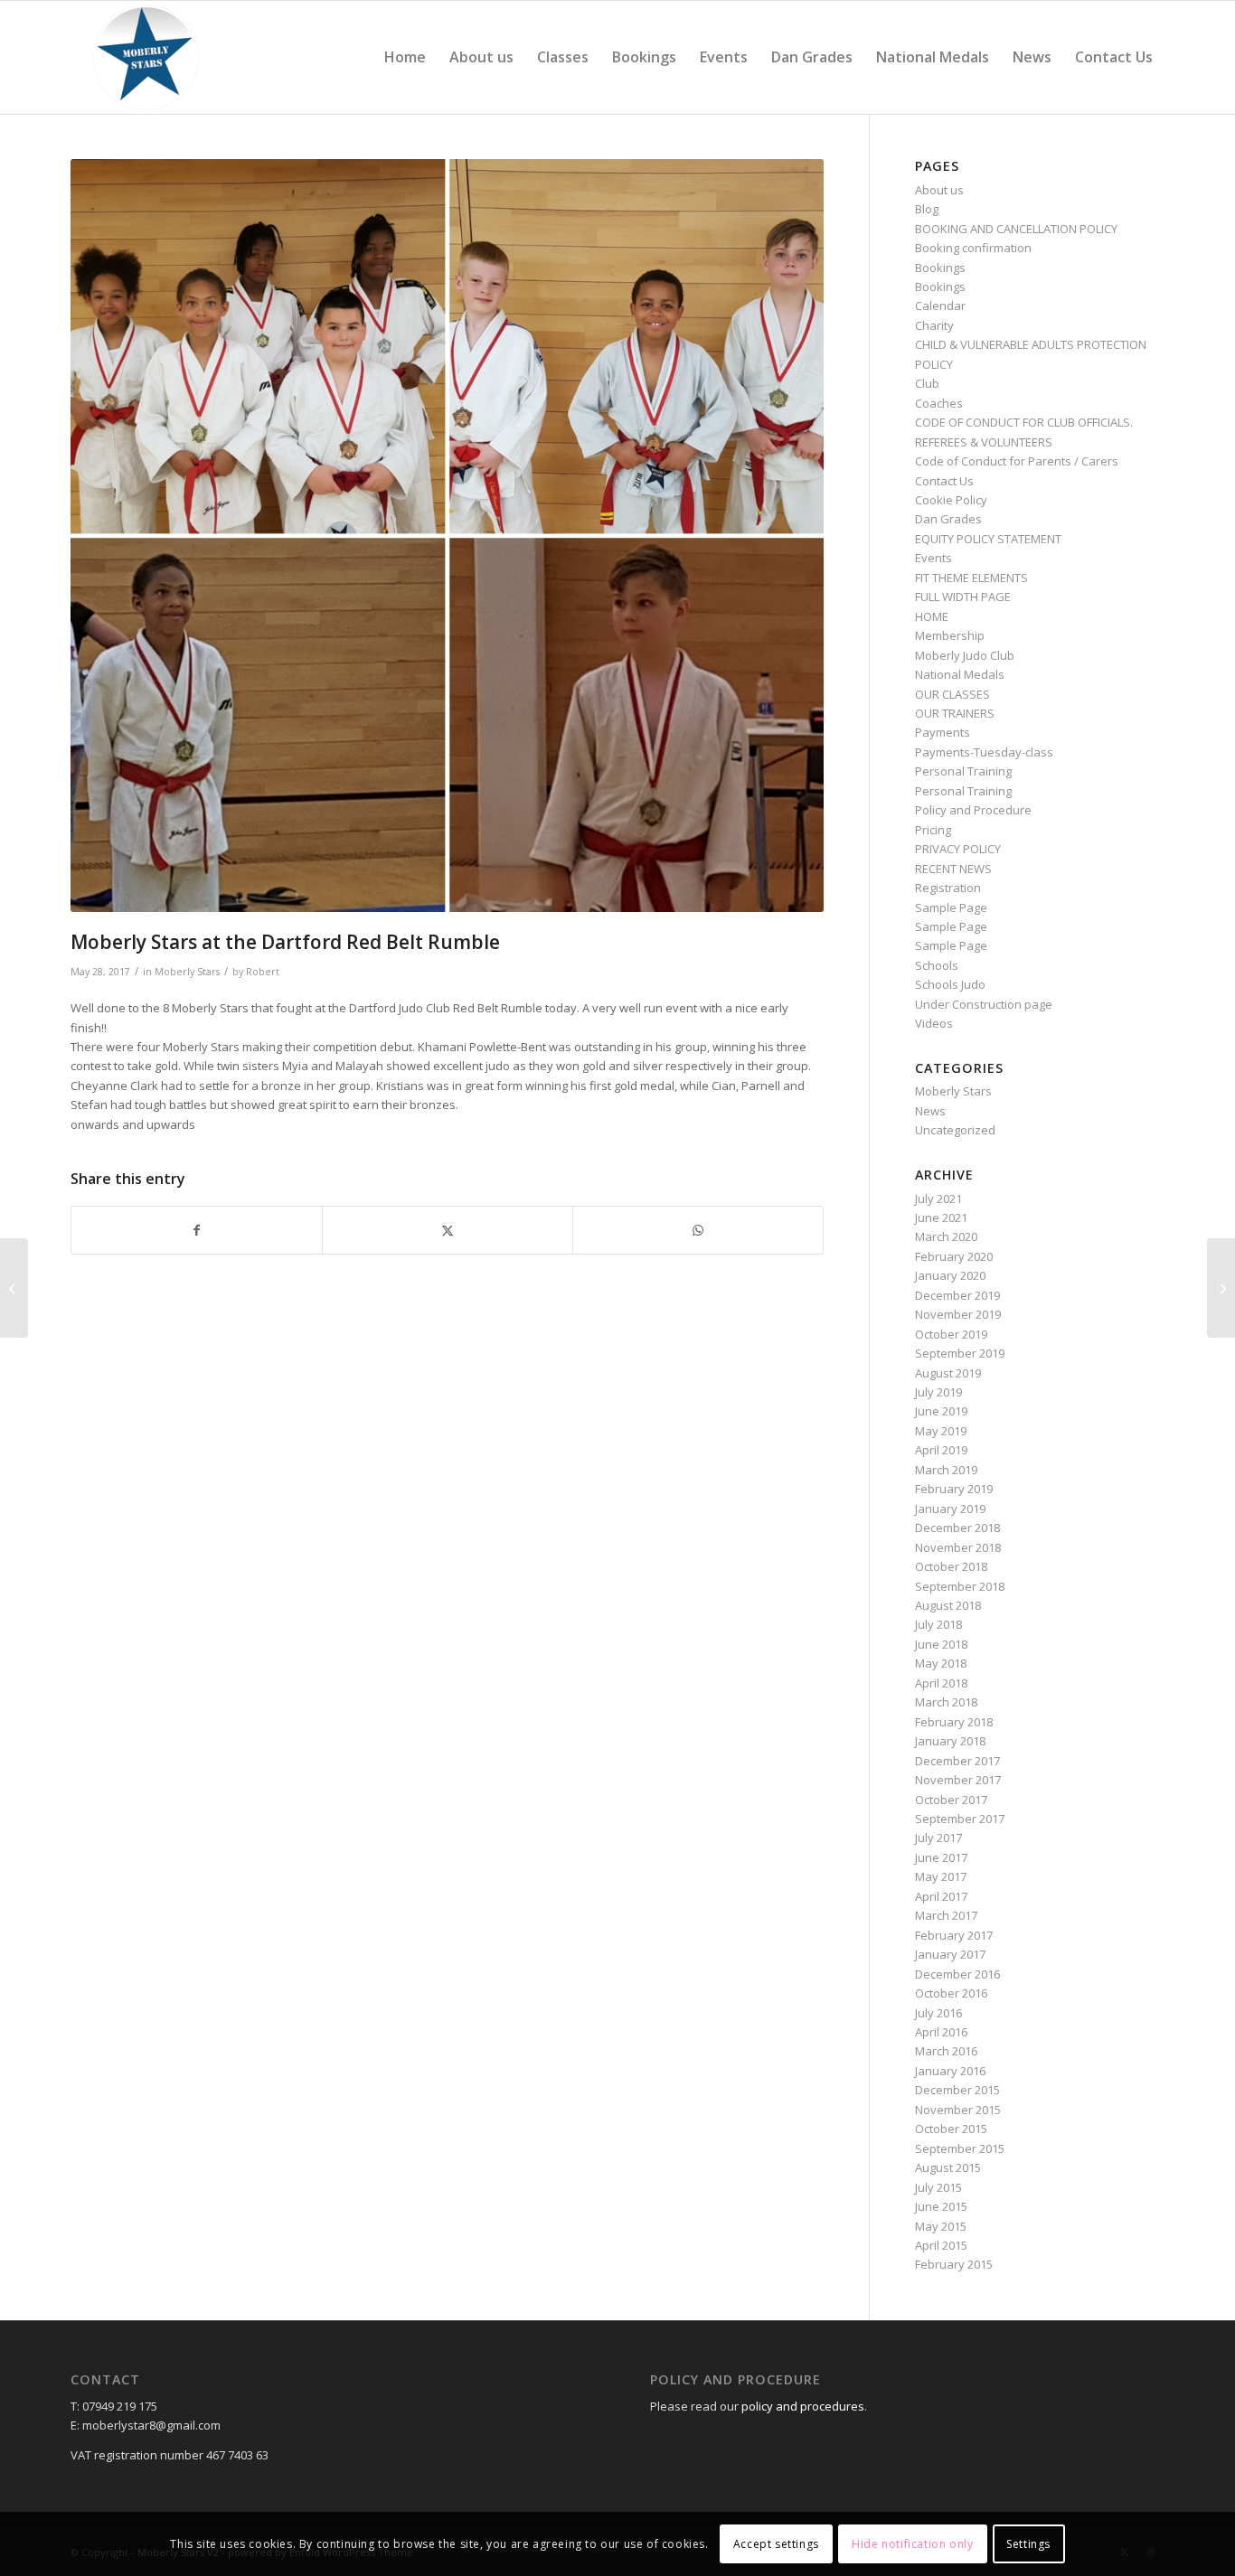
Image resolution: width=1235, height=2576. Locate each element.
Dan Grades (948, 519)
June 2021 (941, 1217)
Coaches (939, 403)
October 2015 (951, 2129)
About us (939, 190)
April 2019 (941, 1450)
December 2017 (957, 1761)
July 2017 (938, 1838)
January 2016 (950, 2071)
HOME (932, 616)
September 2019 (960, 1353)
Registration (948, 888)
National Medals (960, 674)
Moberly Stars (187, 972)
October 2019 (951, 1334)
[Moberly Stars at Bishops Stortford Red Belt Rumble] (1221, 1288)
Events (933, 558)
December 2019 (957, 1295)
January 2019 (950, 1509)
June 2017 (941, 1857)
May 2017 (941, 1876)
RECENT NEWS (953, 869)
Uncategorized (955, 1130)
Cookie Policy (951, 500)
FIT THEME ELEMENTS (971, 578)
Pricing (933, 830)
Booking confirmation (973, 248)
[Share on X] (448, 1230)
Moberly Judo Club (965, 655)
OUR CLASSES (952, 694)
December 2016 (957, 1974)
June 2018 (941, 1644)
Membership (950, 635)
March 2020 (946, 1236)
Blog (927, 209)
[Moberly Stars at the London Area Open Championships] (14, 1288)
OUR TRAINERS (955, 713)
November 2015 (958, 2110)
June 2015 (941, 2206)
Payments (943, 732)
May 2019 (941, 1431)
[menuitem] (405, 57)
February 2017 (954, 1935)
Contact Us (944, 481)
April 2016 (941, 2032)
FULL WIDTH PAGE (963, 597)
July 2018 (938, 1624)
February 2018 (954, 1722)
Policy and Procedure (973, 810)
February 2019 (954, 1489)
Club (927, 383)
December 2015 (957, 2090)
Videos (934, 1023)
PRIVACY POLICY (958, 849)
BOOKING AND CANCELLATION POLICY (1016, 229)
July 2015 (938, 2187)
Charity (934, 325)
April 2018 (941, 1683)
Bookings (940, 268)
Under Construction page (984, 1004)
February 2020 (954, 1256)
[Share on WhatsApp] (698, 1230)
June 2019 (941, 1411)
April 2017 (941, 1896)
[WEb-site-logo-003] (146, 57)
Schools (937, 965)
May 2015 (941, 2226)
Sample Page (951, 907)
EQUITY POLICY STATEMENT (988, 539)
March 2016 (946, 2051)
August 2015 (948, 2167)
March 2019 (946, 1470)
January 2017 (950, 1954)
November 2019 (958, 1314)
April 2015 (941, 2245)
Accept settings (776, 2544)
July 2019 (938, 1392)
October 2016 (951, 1993)
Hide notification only (912, 2544)
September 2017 (960, 1819)
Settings (1028, 2544)
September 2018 (960, 1586)
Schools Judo (950, 984)
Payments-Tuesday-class (984, 752)
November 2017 (958, 1780)
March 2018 (946, 1702)
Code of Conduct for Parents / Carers (1017, 461)
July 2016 (938, 2013)
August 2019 (948, 1373)
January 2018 (950, 1741)
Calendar (940, 306)
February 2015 (954, 2264)
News (930, 1111)
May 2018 (941, 1663)
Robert (263, 972)
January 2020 (950, 1275)
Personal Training (963, 771)
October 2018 (951, 1566)
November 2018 (958, 1547)
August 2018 (948, 1605)
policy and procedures (803, 2406)
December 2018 (957, 1528)
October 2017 (951, 1800)
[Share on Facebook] (197, 1230)
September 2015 (960, 2148)
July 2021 (938, 1199)
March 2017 (946, 1915)
